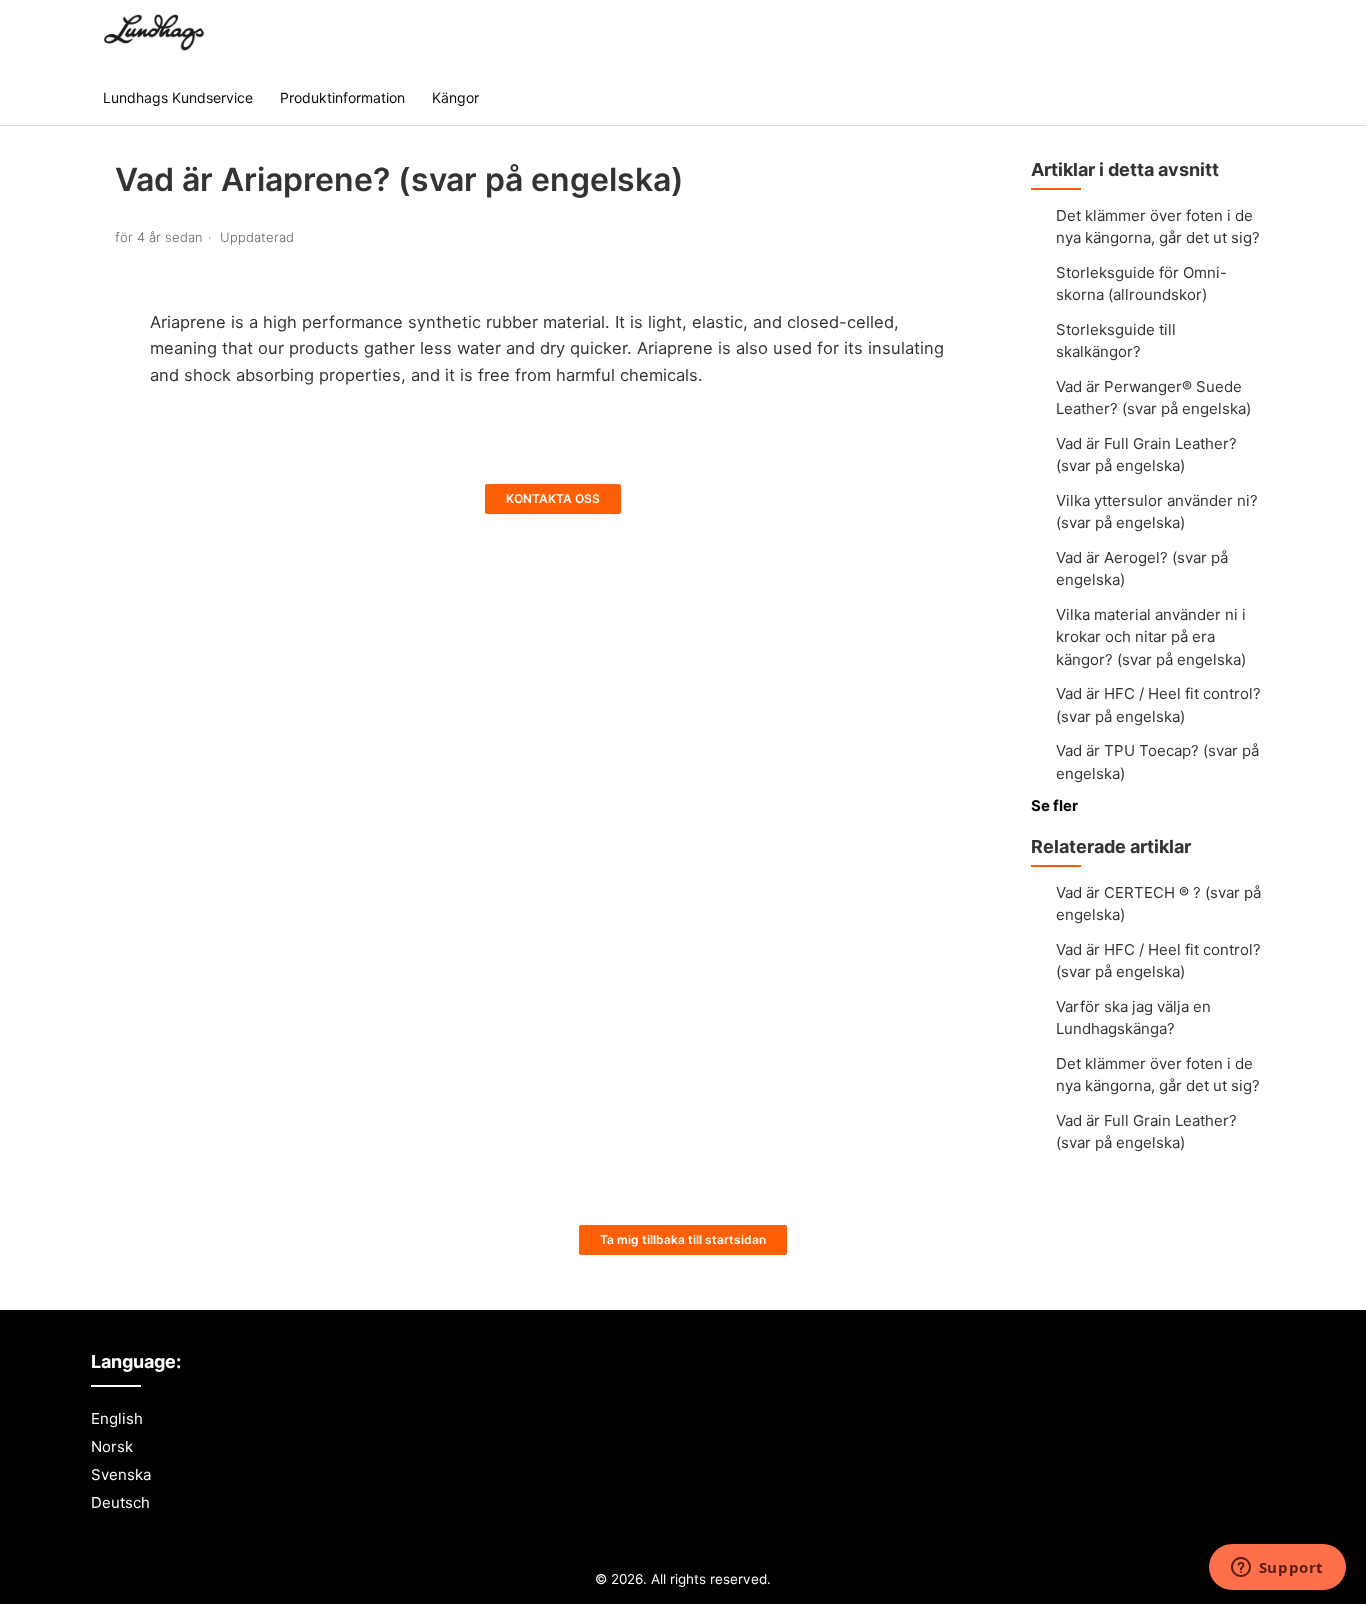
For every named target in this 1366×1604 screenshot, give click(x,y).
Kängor (455, 97)
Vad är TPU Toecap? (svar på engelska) (1157, 762)
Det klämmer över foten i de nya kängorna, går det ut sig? (1158, 227)
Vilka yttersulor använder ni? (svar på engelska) (1157, 512)
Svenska (121, 1474)
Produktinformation (342, 97)
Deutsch (120, 1502)
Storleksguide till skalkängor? (1116, 341)
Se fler (1054, 805)
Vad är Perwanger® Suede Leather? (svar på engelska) (1153, 398)
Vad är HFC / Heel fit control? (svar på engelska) (1158, 705)
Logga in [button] (1224, 34)
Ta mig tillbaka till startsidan (683, 1239)
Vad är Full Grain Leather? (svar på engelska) (1146, 455)
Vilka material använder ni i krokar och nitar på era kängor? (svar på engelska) (1151, 637)
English (117, 1418)
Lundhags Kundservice (178, 97)
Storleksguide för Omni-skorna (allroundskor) (1141, 284)
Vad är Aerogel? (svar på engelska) (1142, 569)
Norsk (112, 1446)
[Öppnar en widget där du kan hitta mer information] (1277, 1569)
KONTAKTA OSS (553, 498)
